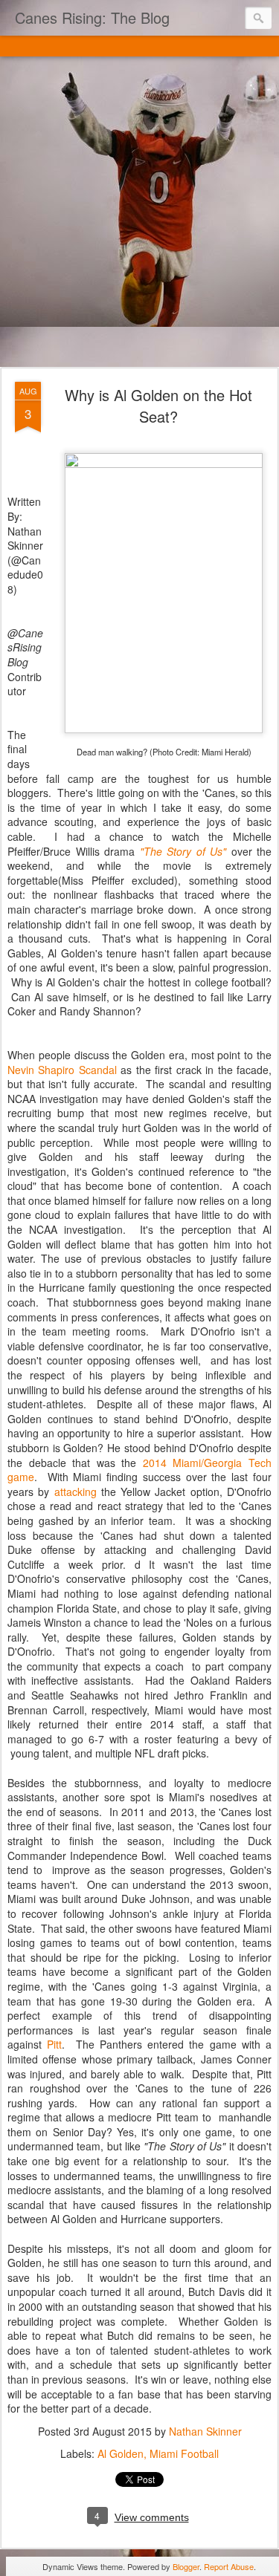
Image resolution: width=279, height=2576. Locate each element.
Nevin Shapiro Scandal (62, 1070)
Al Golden (121, 2453)
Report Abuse (229, 2566)
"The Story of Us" (183, 851)
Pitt (54, 2044)
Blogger (186, 2566)
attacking (76, 1492)
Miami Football (184, 2453)
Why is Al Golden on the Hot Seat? (158, 406)
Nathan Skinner (205, 2431)
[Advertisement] (139, 213)
